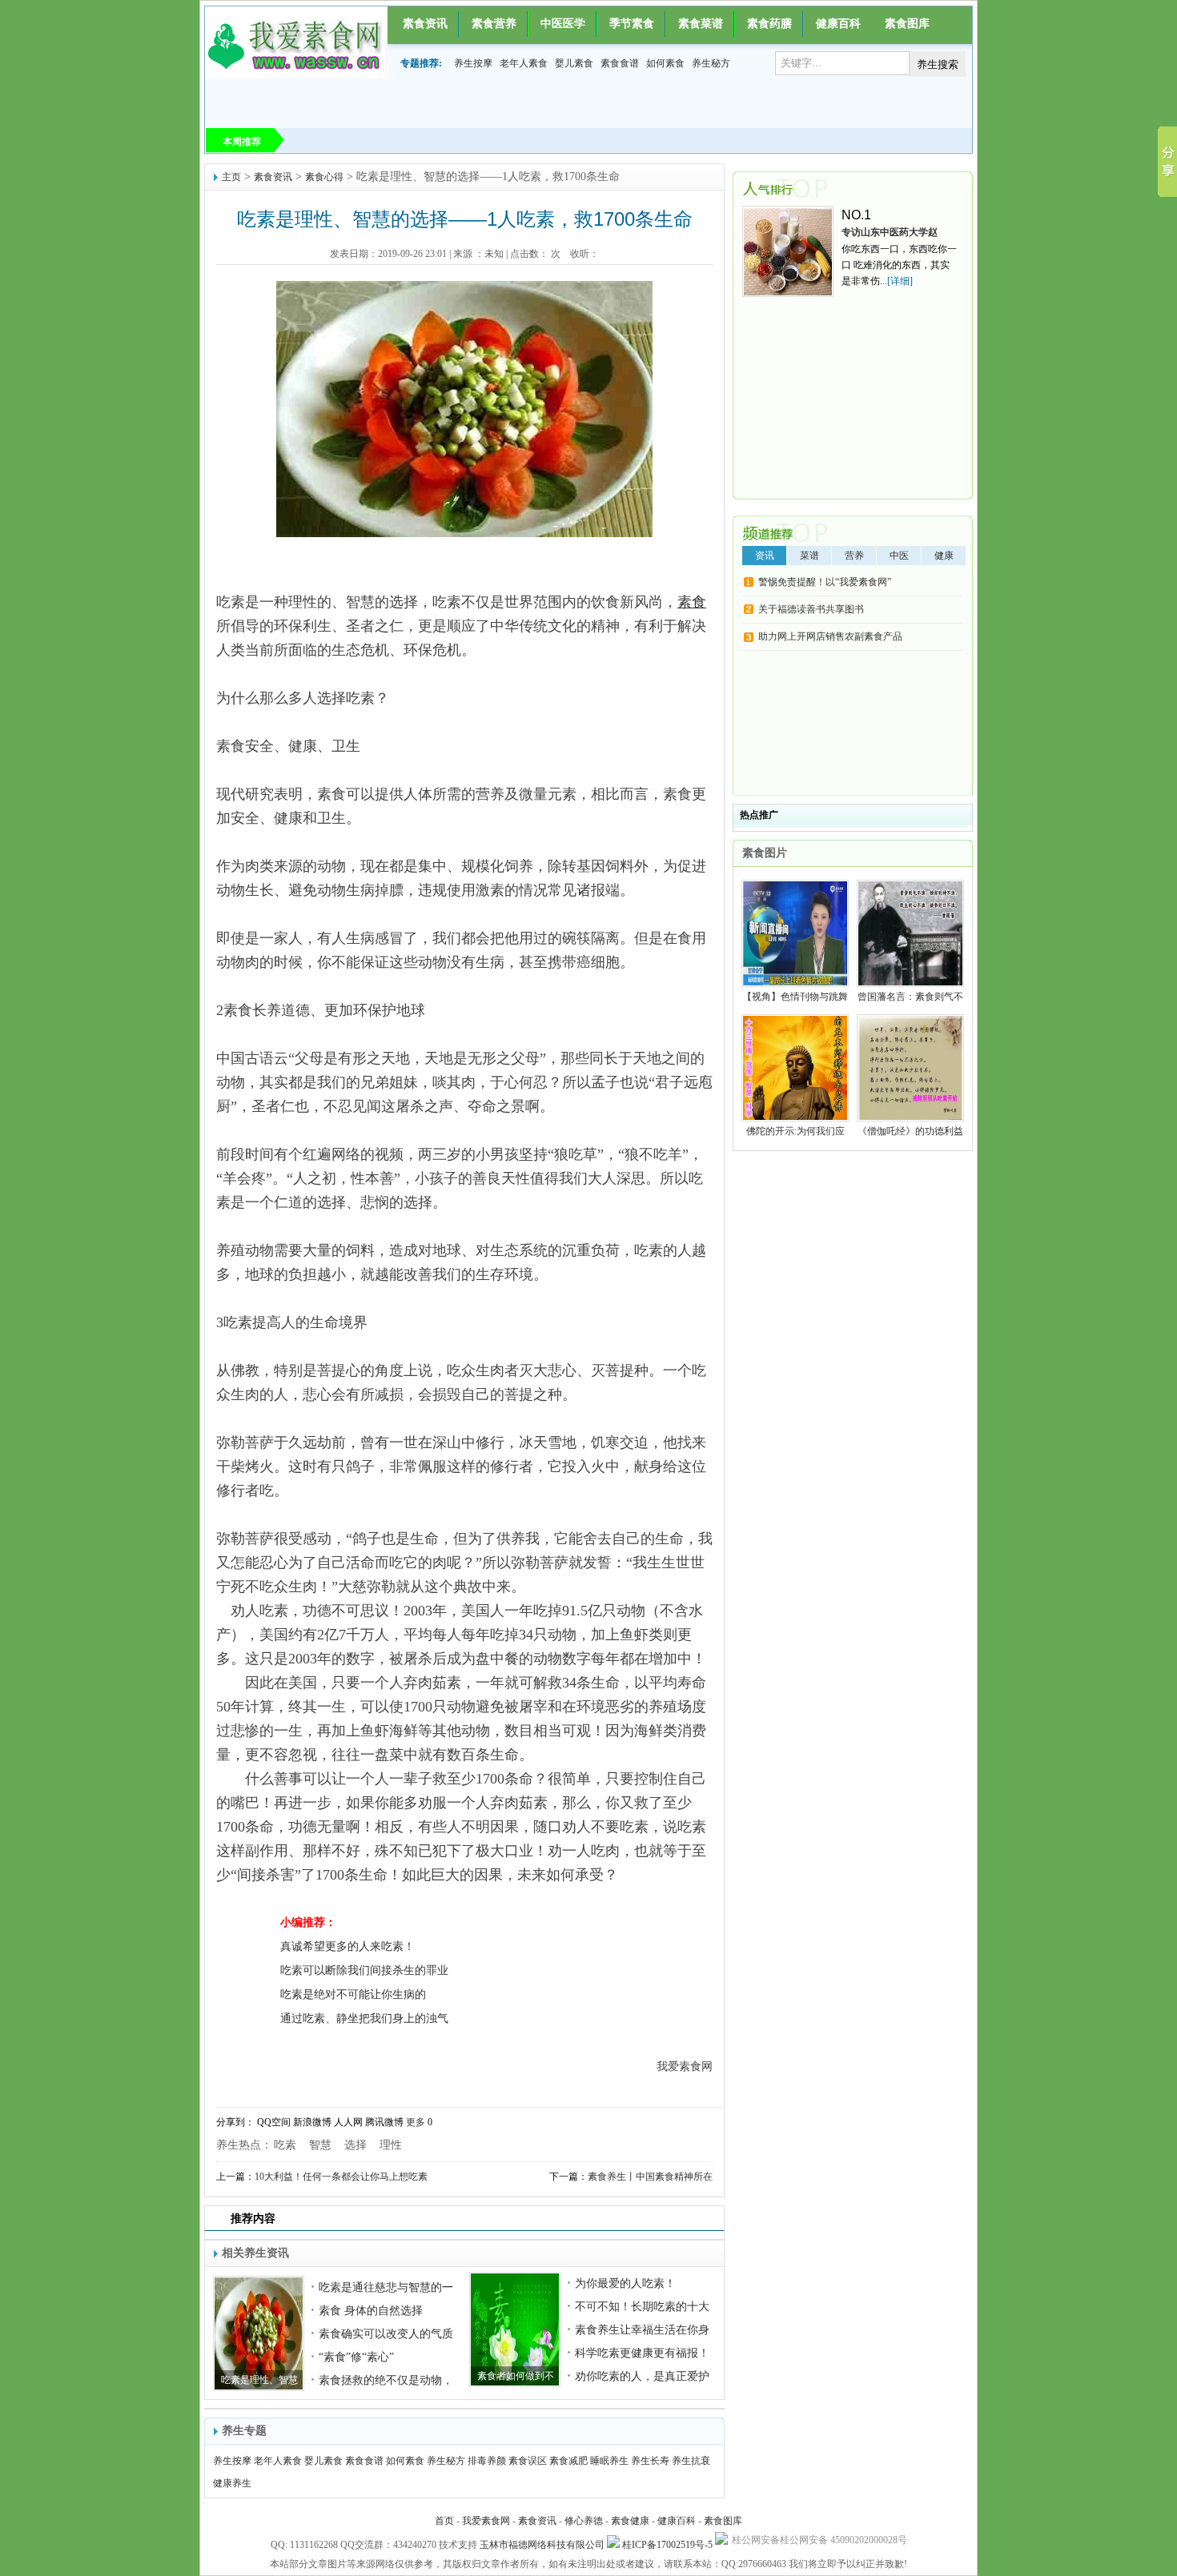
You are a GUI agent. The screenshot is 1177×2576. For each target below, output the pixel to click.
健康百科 (838, 24)
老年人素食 (524, 63)
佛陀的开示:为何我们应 (795, 1131)
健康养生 (232, 2483)
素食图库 (907, 24)
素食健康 (630, 2521)
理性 (391, 2145)
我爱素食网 (486, 2521)
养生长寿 (650, 2461)
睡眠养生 (609, 2461)
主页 (231, 177)
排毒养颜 (487, 2461)
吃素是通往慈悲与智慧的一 (386, 2287)
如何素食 (665, 63)
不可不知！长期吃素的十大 (642, 2307)
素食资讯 (425, 24)
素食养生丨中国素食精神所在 (650, 2177)
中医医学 (563, 24)
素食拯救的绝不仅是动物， (386, 2380)
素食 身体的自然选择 (371, 2311)
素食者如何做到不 (516, 2376)
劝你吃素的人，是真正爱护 (642, 2376)
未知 (494, 254)
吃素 (285, 2145)
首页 (444, 2521)
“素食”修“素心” (356, 2357)
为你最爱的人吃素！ (625, 2283)
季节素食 (632, 24)
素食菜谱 (701, 24)
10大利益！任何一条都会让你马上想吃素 (341, 2177)
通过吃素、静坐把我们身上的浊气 (364, 2018)
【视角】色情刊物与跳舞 (795, 997)
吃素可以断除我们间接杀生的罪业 (364, 1970)
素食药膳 (769, 24)
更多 (416, 2122)
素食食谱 (620, 63)
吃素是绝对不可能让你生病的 (353, 1994)
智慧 (320, 2145)
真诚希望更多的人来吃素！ (347, 1946)
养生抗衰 (691, 2461)
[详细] (900, 281)
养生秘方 (711, 63)
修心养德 (584, 2521)
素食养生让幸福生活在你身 (642, 2330)
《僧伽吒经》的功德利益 (910, 1131)
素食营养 (494, 24)
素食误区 (528, 2461)
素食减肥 (568, 2461)
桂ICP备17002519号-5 (667, 2545)
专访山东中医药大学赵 (890, 232)
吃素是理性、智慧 (259, 2380)
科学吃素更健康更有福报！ (642, 2353)
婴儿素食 (574, 63)
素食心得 (324, 177)
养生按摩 (473, 63)
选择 (356, 2145)
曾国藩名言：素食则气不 (910, 997)
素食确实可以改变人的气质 (386, 2334)
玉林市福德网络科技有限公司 (542, 2545)
